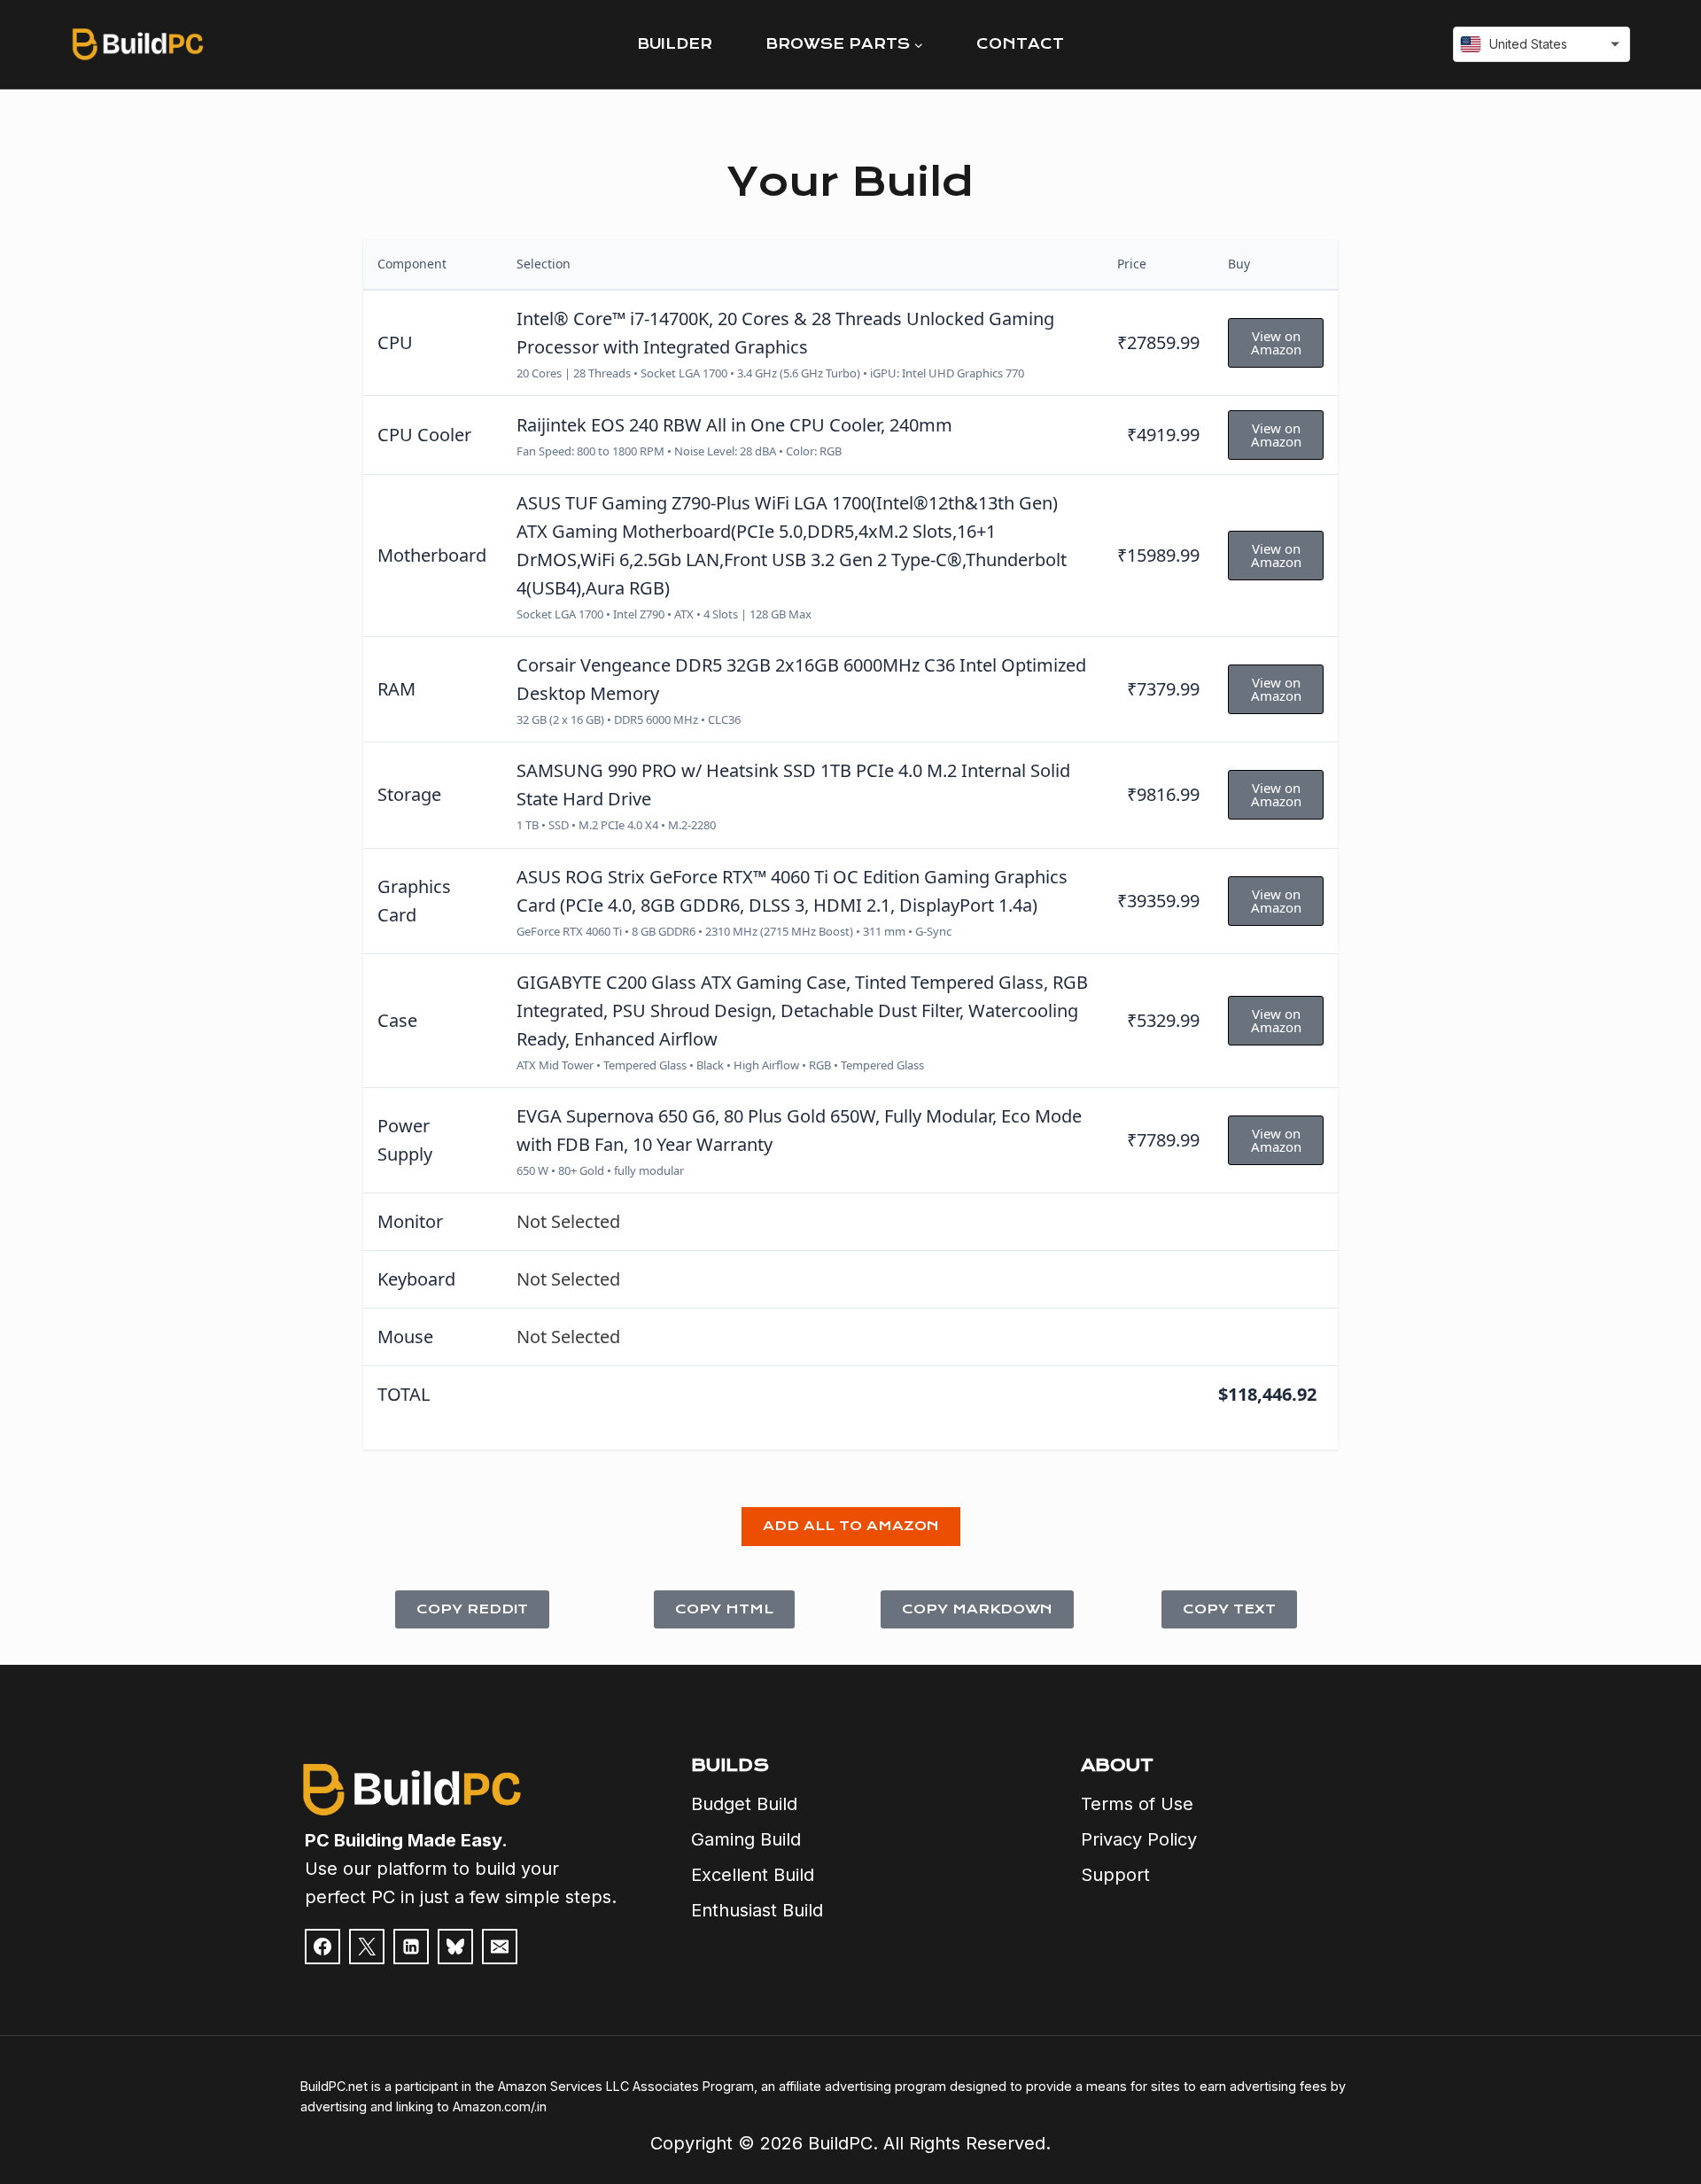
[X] (367, 1947)
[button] (851, 1527)
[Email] (500, 1947)
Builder (675, 44)
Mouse (405, 1337)
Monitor (410, 1221)
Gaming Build (746, 1839)
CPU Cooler (424, 435)
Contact (1020, 44)
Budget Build (744, 1804)
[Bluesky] (455, 1947)
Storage (409, 794)
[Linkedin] (411, 1947)
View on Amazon (1276, 342)
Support (1115, 1875)
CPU (395, 342)
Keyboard (416, 1279)
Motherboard (432, 555)
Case (397, 1020)
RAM (396, 689)
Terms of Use (1137, 1804)
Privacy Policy (1139, 1839)
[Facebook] (322, 1947)
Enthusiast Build (757, 1910)
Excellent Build (753, 1875)
